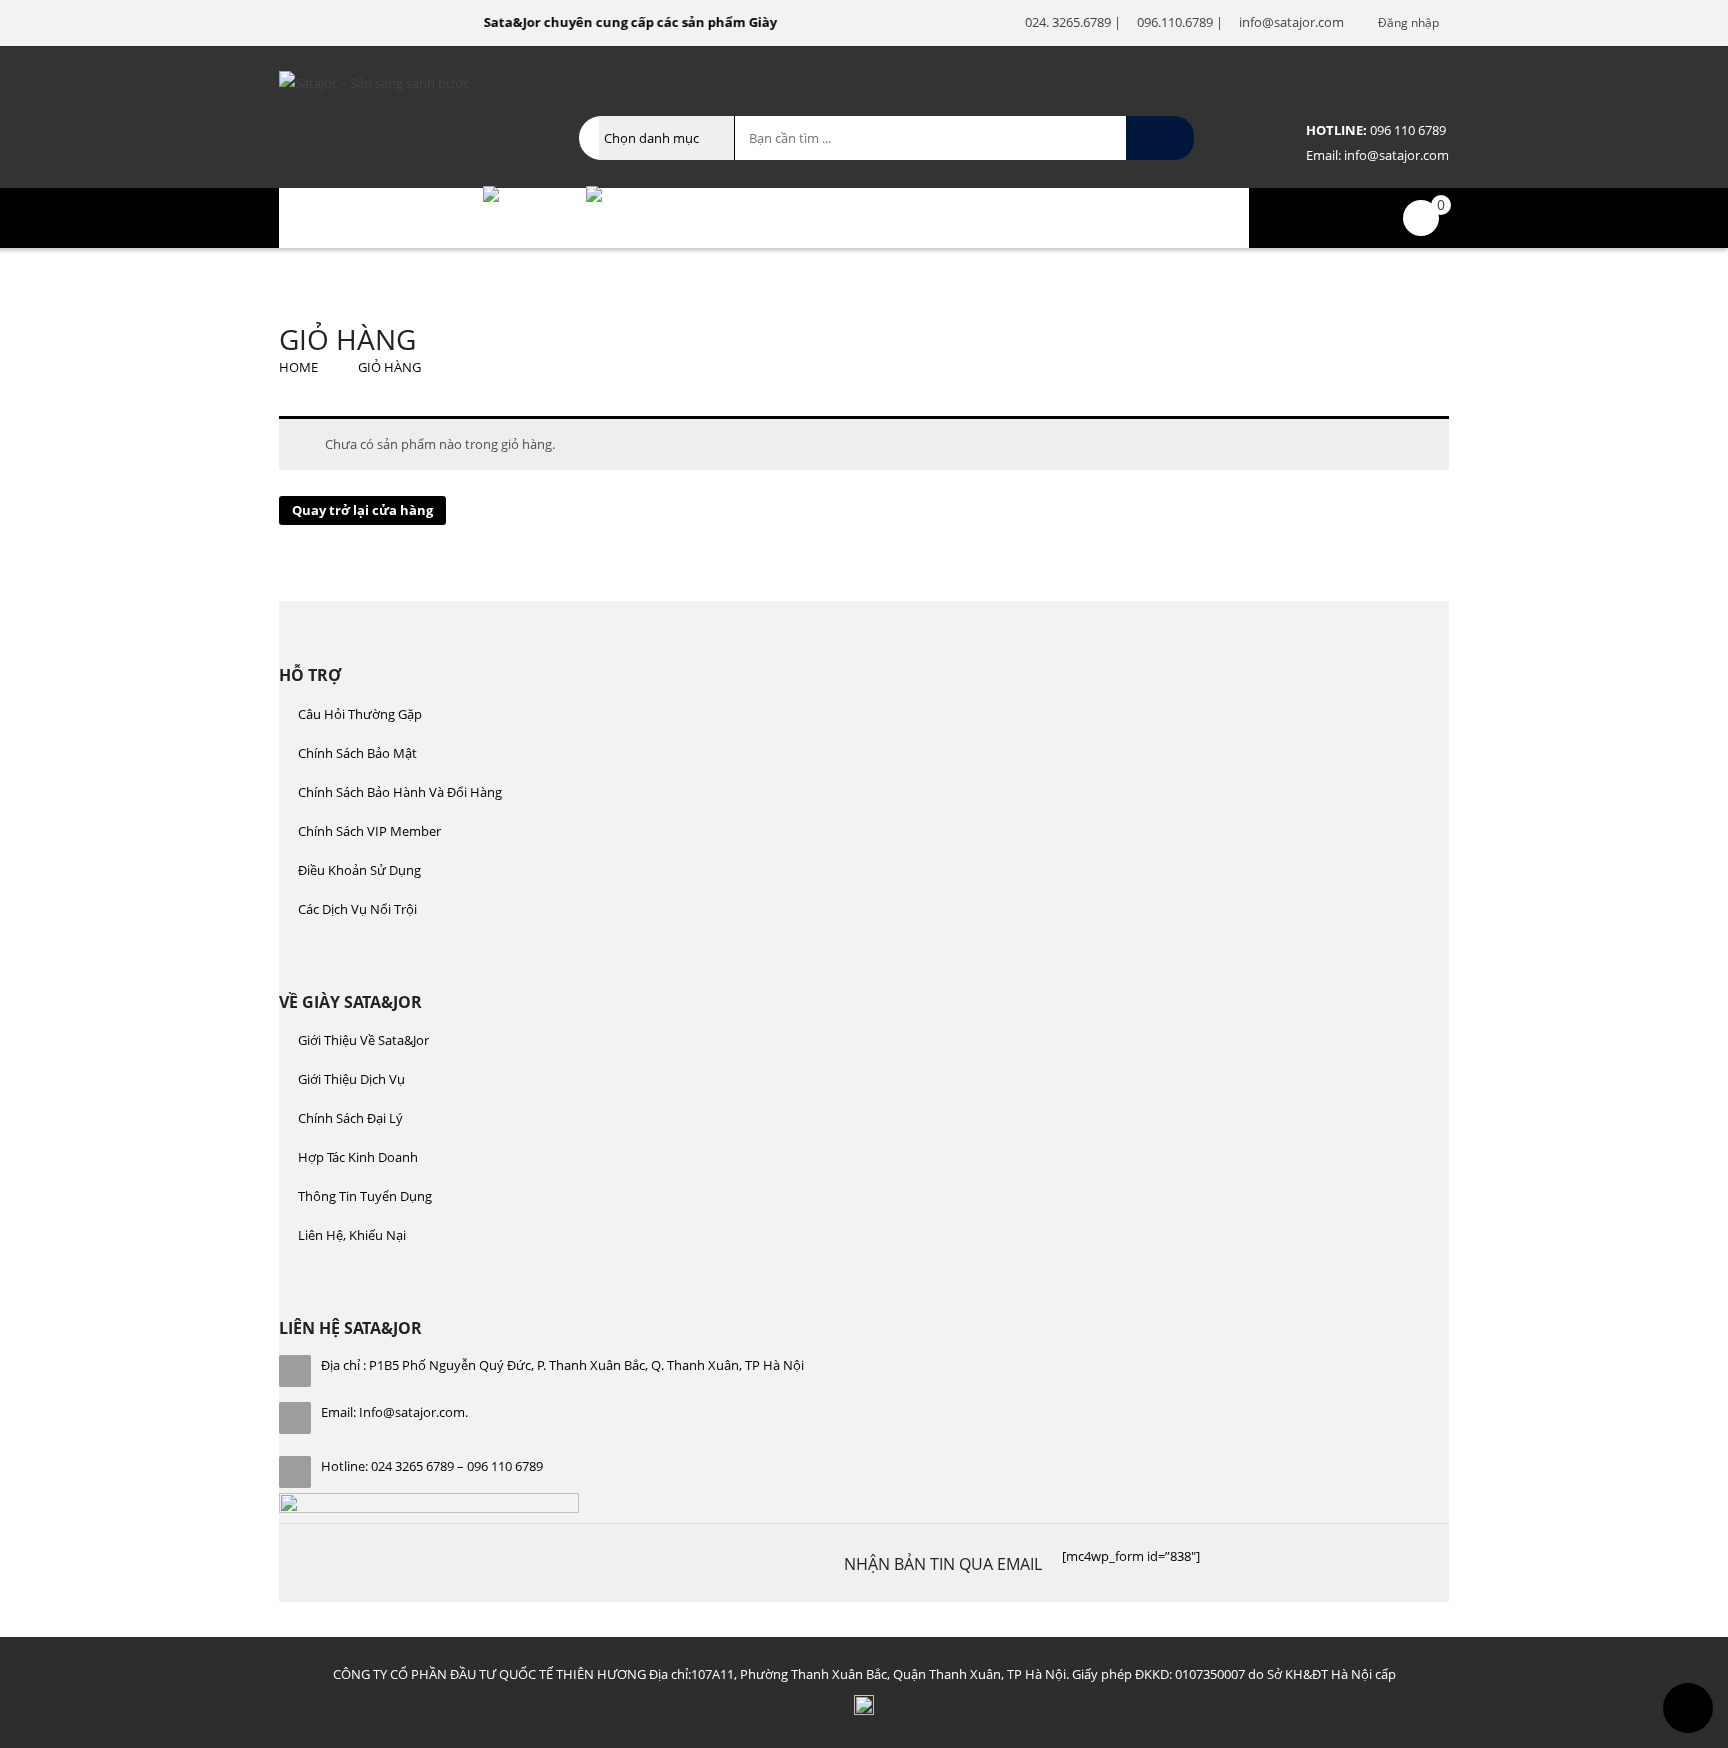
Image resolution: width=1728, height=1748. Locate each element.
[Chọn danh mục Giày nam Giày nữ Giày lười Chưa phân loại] (666, 138)
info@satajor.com (1395, 155)
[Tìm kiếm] (1160, 138)
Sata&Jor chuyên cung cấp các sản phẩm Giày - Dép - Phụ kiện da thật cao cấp (709, 22)
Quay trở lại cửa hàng (362, 510)
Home (298, 367)
